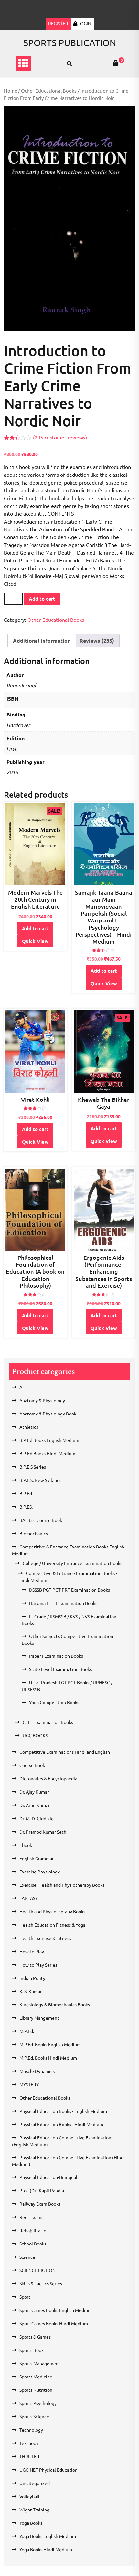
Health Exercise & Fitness (45, 1938)
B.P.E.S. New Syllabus (40, 1480)
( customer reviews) (60, 437)
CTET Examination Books (48, 1722)
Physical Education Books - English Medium (63, 2111)
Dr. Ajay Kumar (34, 1792)
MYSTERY (29, 2084)
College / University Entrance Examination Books (72, 1563)
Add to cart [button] (35, 928)
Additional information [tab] (42, 640)
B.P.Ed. (26, 1493)
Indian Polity (32, 1978)
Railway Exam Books (40, 2204)
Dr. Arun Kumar (35, 1805)
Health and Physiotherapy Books (52, 1911)
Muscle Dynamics (37, 2071)
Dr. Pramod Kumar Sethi (43, 1832)
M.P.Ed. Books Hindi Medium (48, 2058)
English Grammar (37, 1858)
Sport (25, 2297)
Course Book (32, 1765)
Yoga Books (31, 2523)
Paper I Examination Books (56, 1656)
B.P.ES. (26, 1507)
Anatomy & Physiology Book (48, 1414)
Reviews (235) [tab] (97, 640)
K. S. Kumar (31, 1991)
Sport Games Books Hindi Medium (54, 2323)
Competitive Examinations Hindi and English (65, 1752)
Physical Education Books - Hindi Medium (61, 2124)
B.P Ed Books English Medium (49, 1440)
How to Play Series (38, 1965)
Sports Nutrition (36, 2390)
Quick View (35, 941)
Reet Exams (31, 2217)
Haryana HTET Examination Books (63, 1603)
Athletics (29, 1427)
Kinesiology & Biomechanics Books (55, 2004)
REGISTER (58, 23)
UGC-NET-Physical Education (48, 2470)
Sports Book (32, 2350)
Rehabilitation (34, 2230)
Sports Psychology (38, 2403)
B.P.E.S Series (33, 1467)
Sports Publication (70, 43)
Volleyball (29, 2496)
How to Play (32, 1951)
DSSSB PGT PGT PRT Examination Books (69, 1590)
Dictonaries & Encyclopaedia (48, 1778)
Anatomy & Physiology (42, 1400)
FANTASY (29, 1898)
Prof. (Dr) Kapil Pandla (42, 2190)
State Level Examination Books (60, 1669)
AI (21, 1387)
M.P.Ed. (27, 2031)
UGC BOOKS (35, 1735)
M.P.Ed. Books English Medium (50, 2044)
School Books (33, 2244)
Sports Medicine (36, 2377)
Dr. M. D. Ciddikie (37, 1818)
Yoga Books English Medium (48, 2536)
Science (27, 2257)
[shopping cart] (116, 63)
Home (11, 91)
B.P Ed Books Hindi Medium (47, 1453)
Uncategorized (35, 2483)
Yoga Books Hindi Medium (46, 2549)
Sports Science (34, 2416)
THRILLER (29, 2456)
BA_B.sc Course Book (41, 1520)
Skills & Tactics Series (41, 2283)
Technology (31, 2430)
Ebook (26, 1845)
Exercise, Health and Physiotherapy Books (62, 1885)
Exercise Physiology (40, 1872)
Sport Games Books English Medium (56, 2310)
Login (84, 23)
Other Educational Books (49, 91)
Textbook (29, 2443)
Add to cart (42, 599)
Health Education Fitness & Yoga (52, 1925)
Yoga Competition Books (54, 1702)
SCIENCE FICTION (37, 2270)
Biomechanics (34, 1533)
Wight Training (34, 2510)
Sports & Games (35, 2337)
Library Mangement (39, 2018)
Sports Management (40, 2363)
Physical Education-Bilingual (48, 2177)
